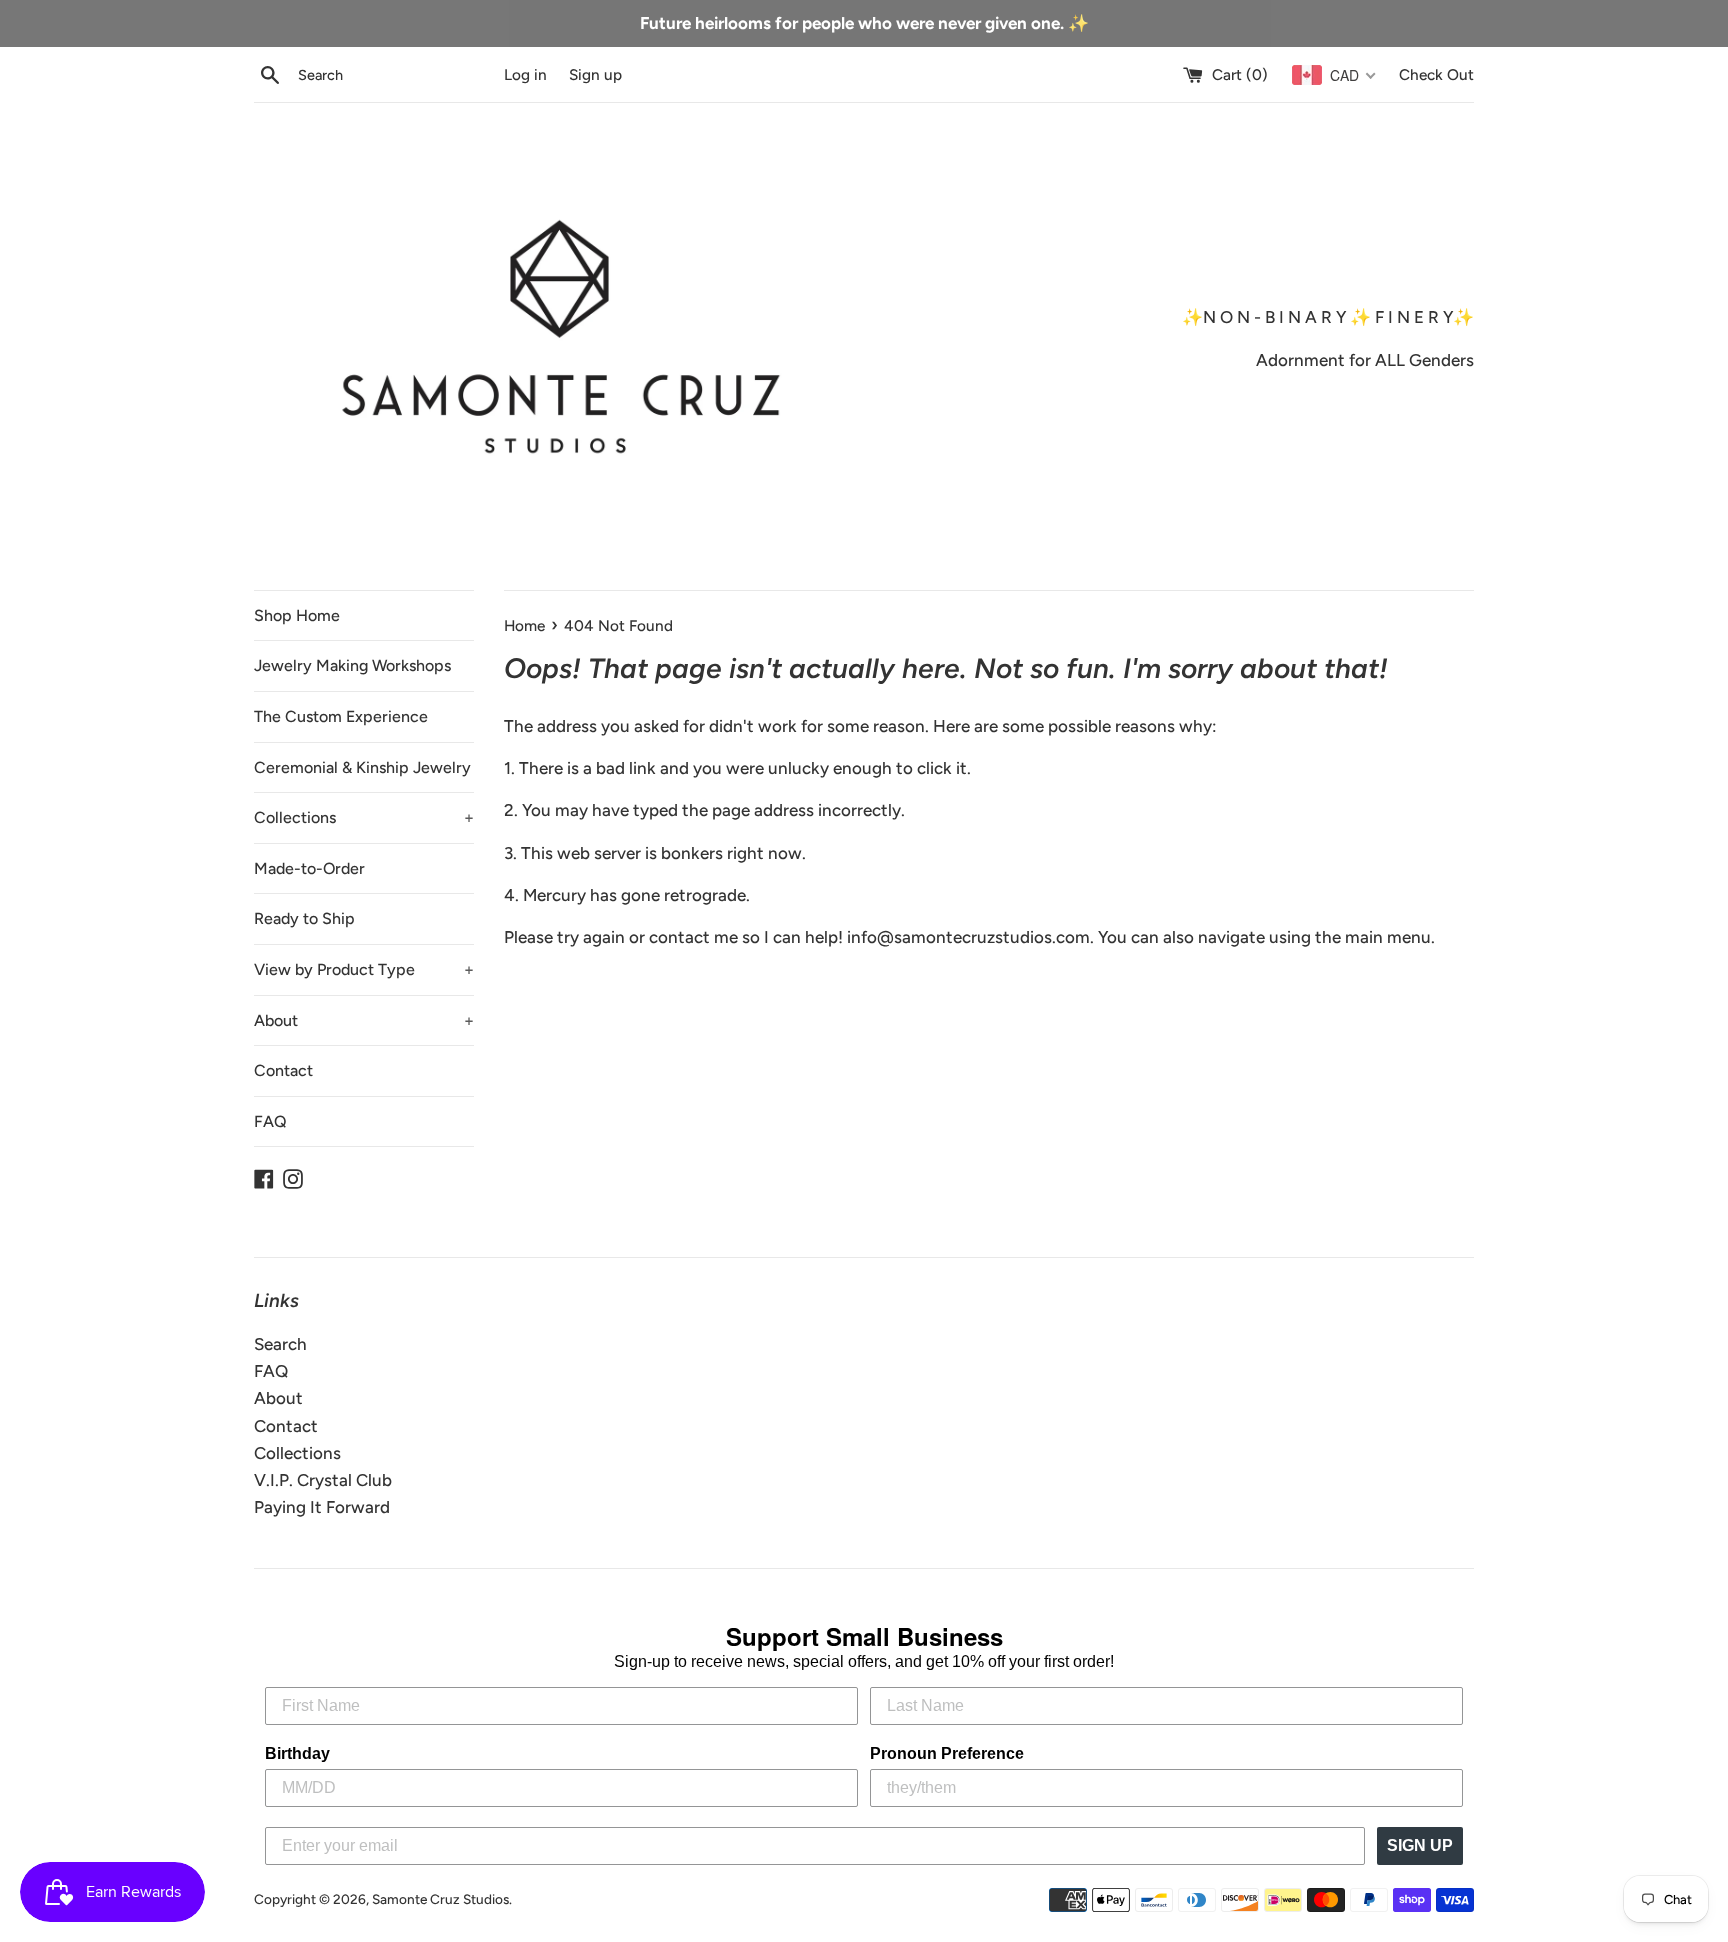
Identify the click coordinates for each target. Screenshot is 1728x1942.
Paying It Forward (322, 1507)
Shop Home (297, 615)
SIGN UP (1420, 1845)
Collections (364, 817)
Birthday (297, 1753)
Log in (525, 74)
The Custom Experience (341, 716)
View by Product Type (364, 969)
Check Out (1436, 74)
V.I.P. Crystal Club (323, 1480)
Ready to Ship (304, 918)
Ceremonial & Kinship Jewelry (362, 767)
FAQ (270, 1121)
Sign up (595, 74)
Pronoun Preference (947, 1753)
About (364, 1020)
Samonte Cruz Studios (440, 1899)
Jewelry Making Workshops (352, 665)
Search (280, 1344)
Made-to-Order (309, 868)
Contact (283, 1070)
